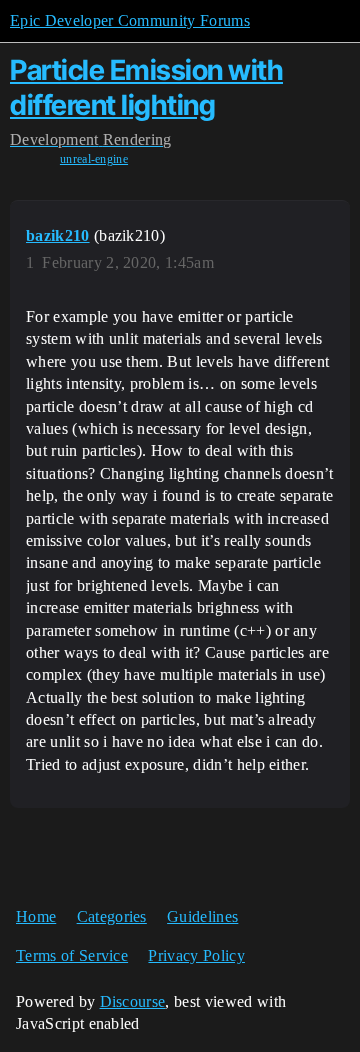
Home (36, 916)
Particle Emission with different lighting (146, 87)
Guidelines (202, 916)
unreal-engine (94, 159)
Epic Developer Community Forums (130, 20)
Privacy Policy (196, 955)
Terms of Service (72, 955)
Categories (112, 916)
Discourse (133, 1001)
